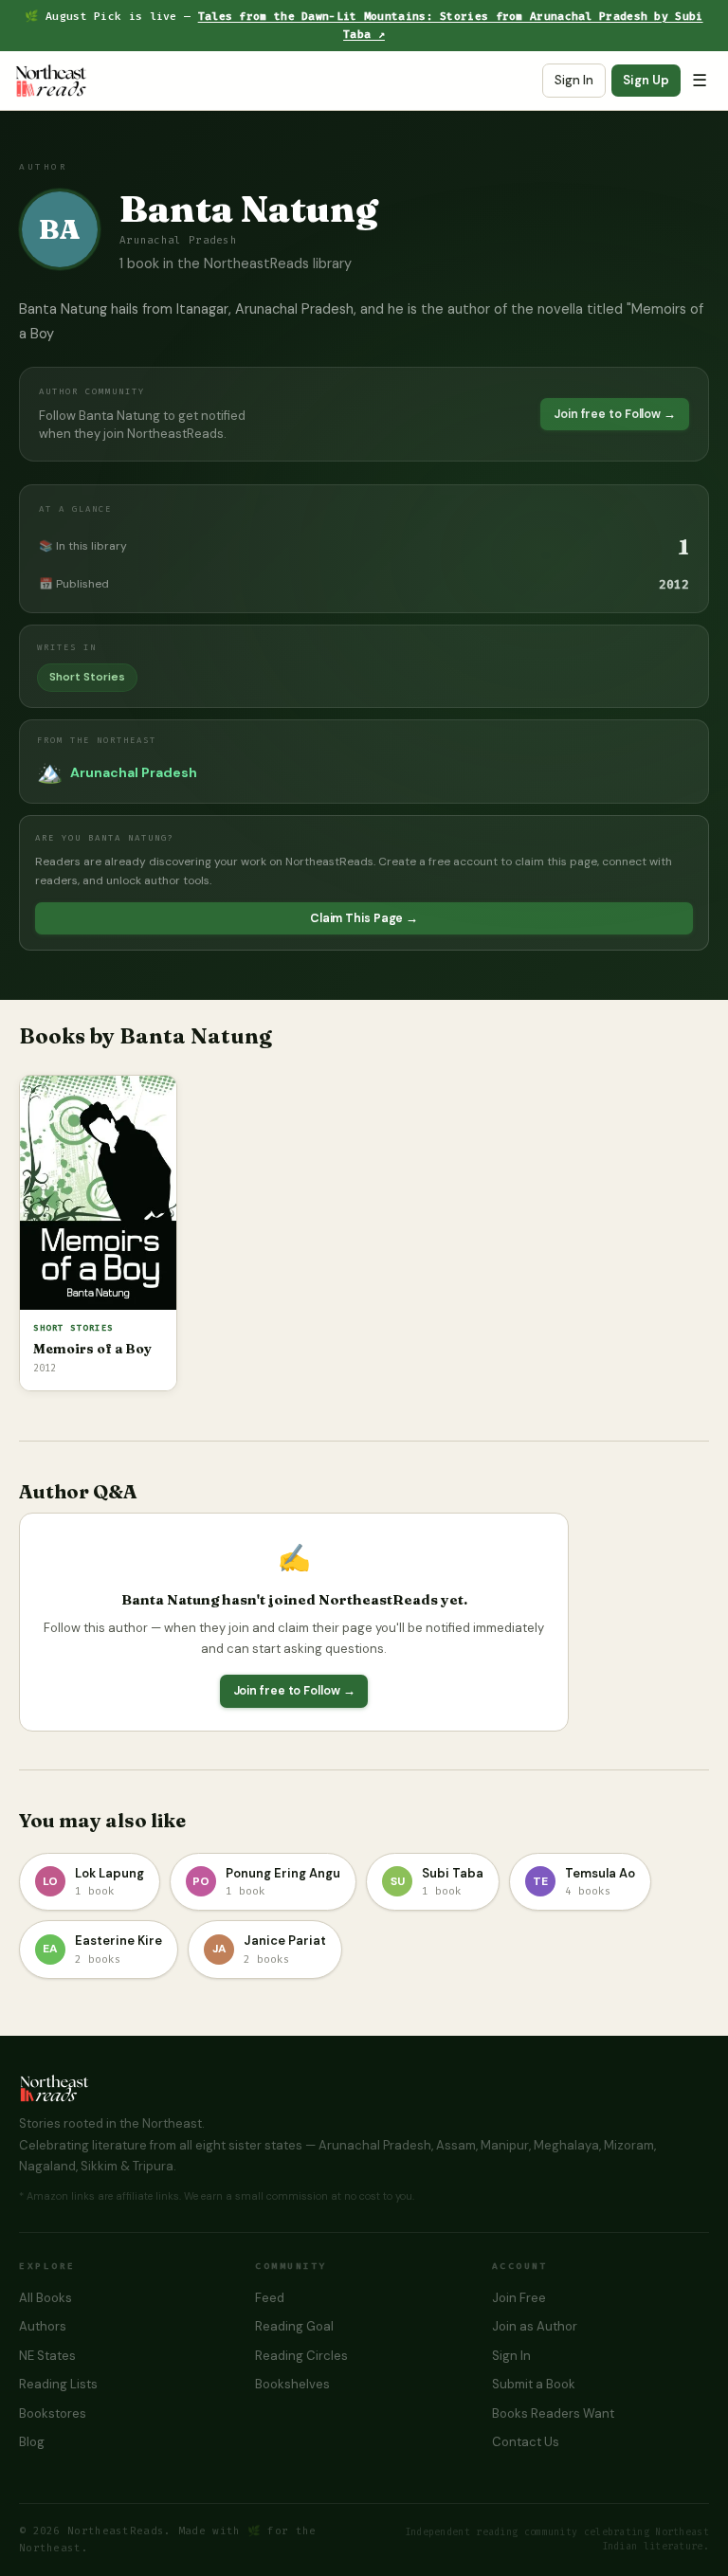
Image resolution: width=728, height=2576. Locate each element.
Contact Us (526, 2442)
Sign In (574, 80)
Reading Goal (294, 2326)
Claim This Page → (364, 918)
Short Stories (87, 677)
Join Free (519, 2298)
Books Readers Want (553, 2413)
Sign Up (646, 80)
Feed (270, 2298)
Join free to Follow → (615, 414)
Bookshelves (292, 2384)
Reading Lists (58, 2384)
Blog (32, 2442)
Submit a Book (534, 2384)
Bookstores (53, 2413)
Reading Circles (301, 2356)
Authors (43, 2326)
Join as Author (535, 2326)
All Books (45, 2298)
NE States (47, 2356)
